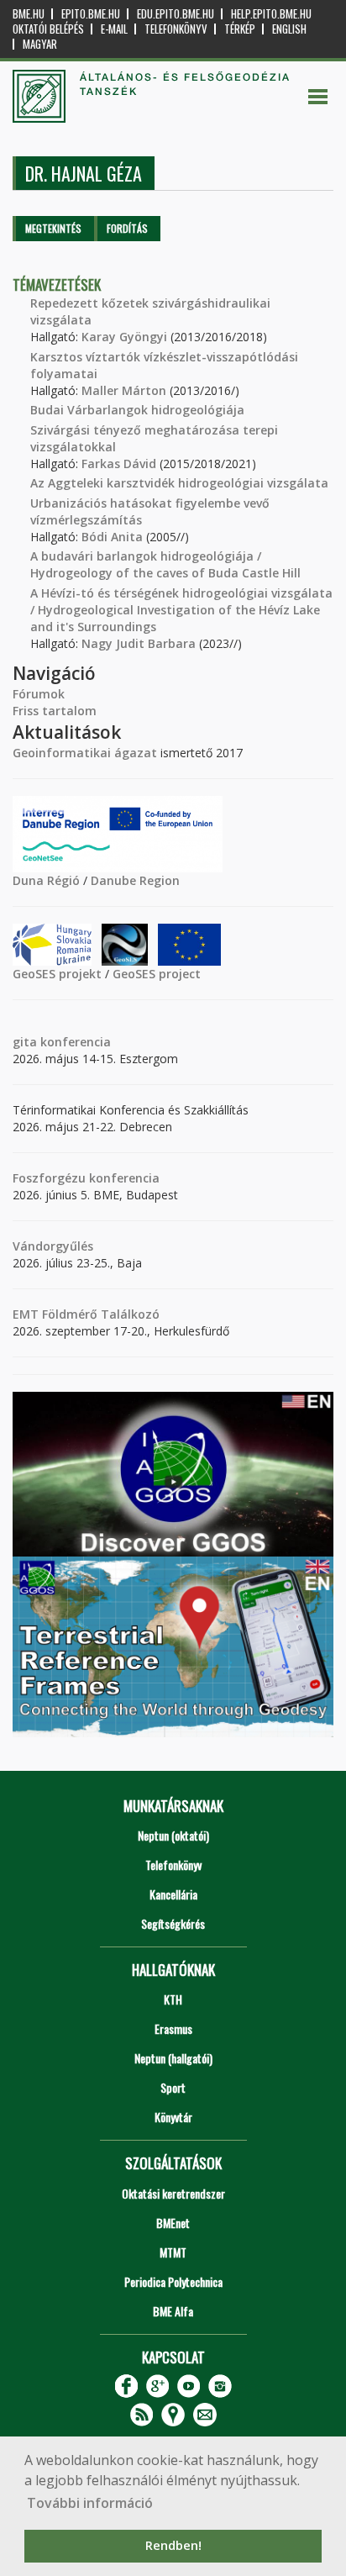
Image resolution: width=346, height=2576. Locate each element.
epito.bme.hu (91, 14)
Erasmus (173, 2028)
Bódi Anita (112, 537)
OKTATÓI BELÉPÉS (48, 29)
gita (25, 1042)
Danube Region (135, 880)
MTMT (173, 2252)
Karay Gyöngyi (124, 337)
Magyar (40, 44)
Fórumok (39, 694)
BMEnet (173, 2223)
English (289, 29)
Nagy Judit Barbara (139, 643)
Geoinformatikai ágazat (85, 753)
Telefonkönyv (176, 29)
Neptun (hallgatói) (173, 2058)
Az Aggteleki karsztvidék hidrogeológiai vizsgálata (179, 483)
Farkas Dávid (119, 464)
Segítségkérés (173, 1923)
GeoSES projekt (57, 974)
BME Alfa (173, 2311)
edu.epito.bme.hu (176, 14)
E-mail (114, 29)
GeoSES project (157, 974)
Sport (173, 2087)
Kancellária (173, 1894)
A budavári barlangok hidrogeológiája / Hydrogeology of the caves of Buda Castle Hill (165, 564)
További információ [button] (90, 2503)
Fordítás (127, 228)
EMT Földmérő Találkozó (86, 1314)
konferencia (74, 1042)
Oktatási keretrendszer (173, 2193)
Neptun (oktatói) (173, 1835)
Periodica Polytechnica (173, 2281)
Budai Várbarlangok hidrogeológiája (137, 410)
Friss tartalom (55, 711)
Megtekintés (53, 228)
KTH (173, 1999)
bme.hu (29, 14)
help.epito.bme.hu (271, 14)
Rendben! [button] (173, 2545)
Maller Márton (124, 390)
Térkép (240, 29)
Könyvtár (173, 2117)
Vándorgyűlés (53, 1246)
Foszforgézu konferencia (86, 1178)
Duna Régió (46, 880)
